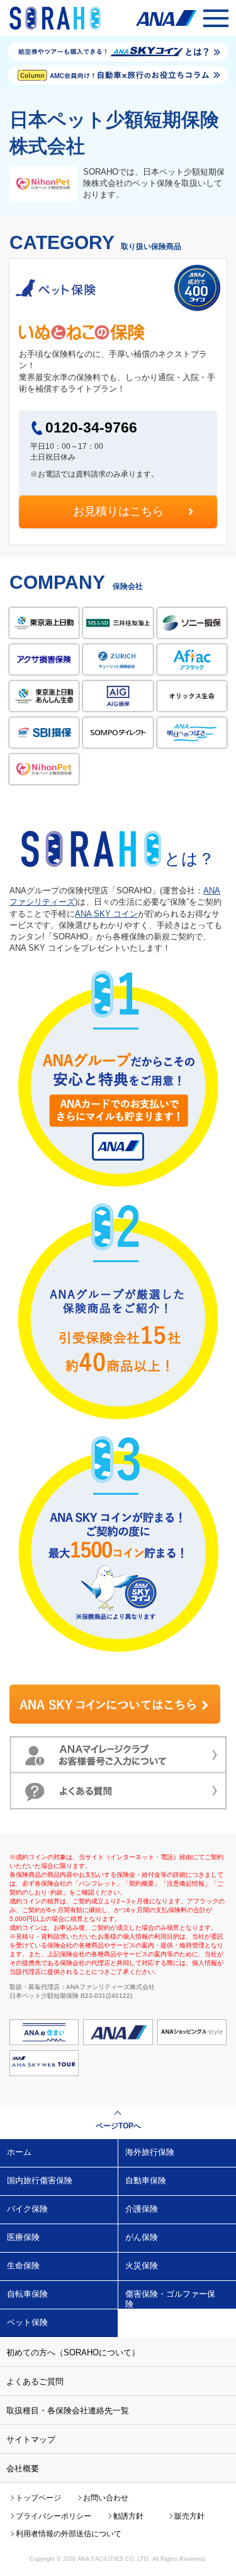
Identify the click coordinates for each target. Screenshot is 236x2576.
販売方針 (189, 2516)
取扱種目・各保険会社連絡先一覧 (68, 2411)
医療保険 (23, 2237)
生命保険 (23, 2266)
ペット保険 (27, 2322)
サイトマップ (31, 2440)
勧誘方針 (128, 2516)
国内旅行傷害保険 (40, 2180)
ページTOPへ (118, 2126)
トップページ (38, 2498)
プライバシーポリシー (53, 2516)
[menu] (216, 18)
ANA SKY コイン (106, 914)
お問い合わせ (106, 2498)
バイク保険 (27, 2209)
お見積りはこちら (118, 511)
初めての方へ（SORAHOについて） (73, 2353)
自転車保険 (27, 2294)
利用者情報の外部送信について (69, 2534)
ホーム (19, 2152)
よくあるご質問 (35, 2382)
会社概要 (23, 2469)
